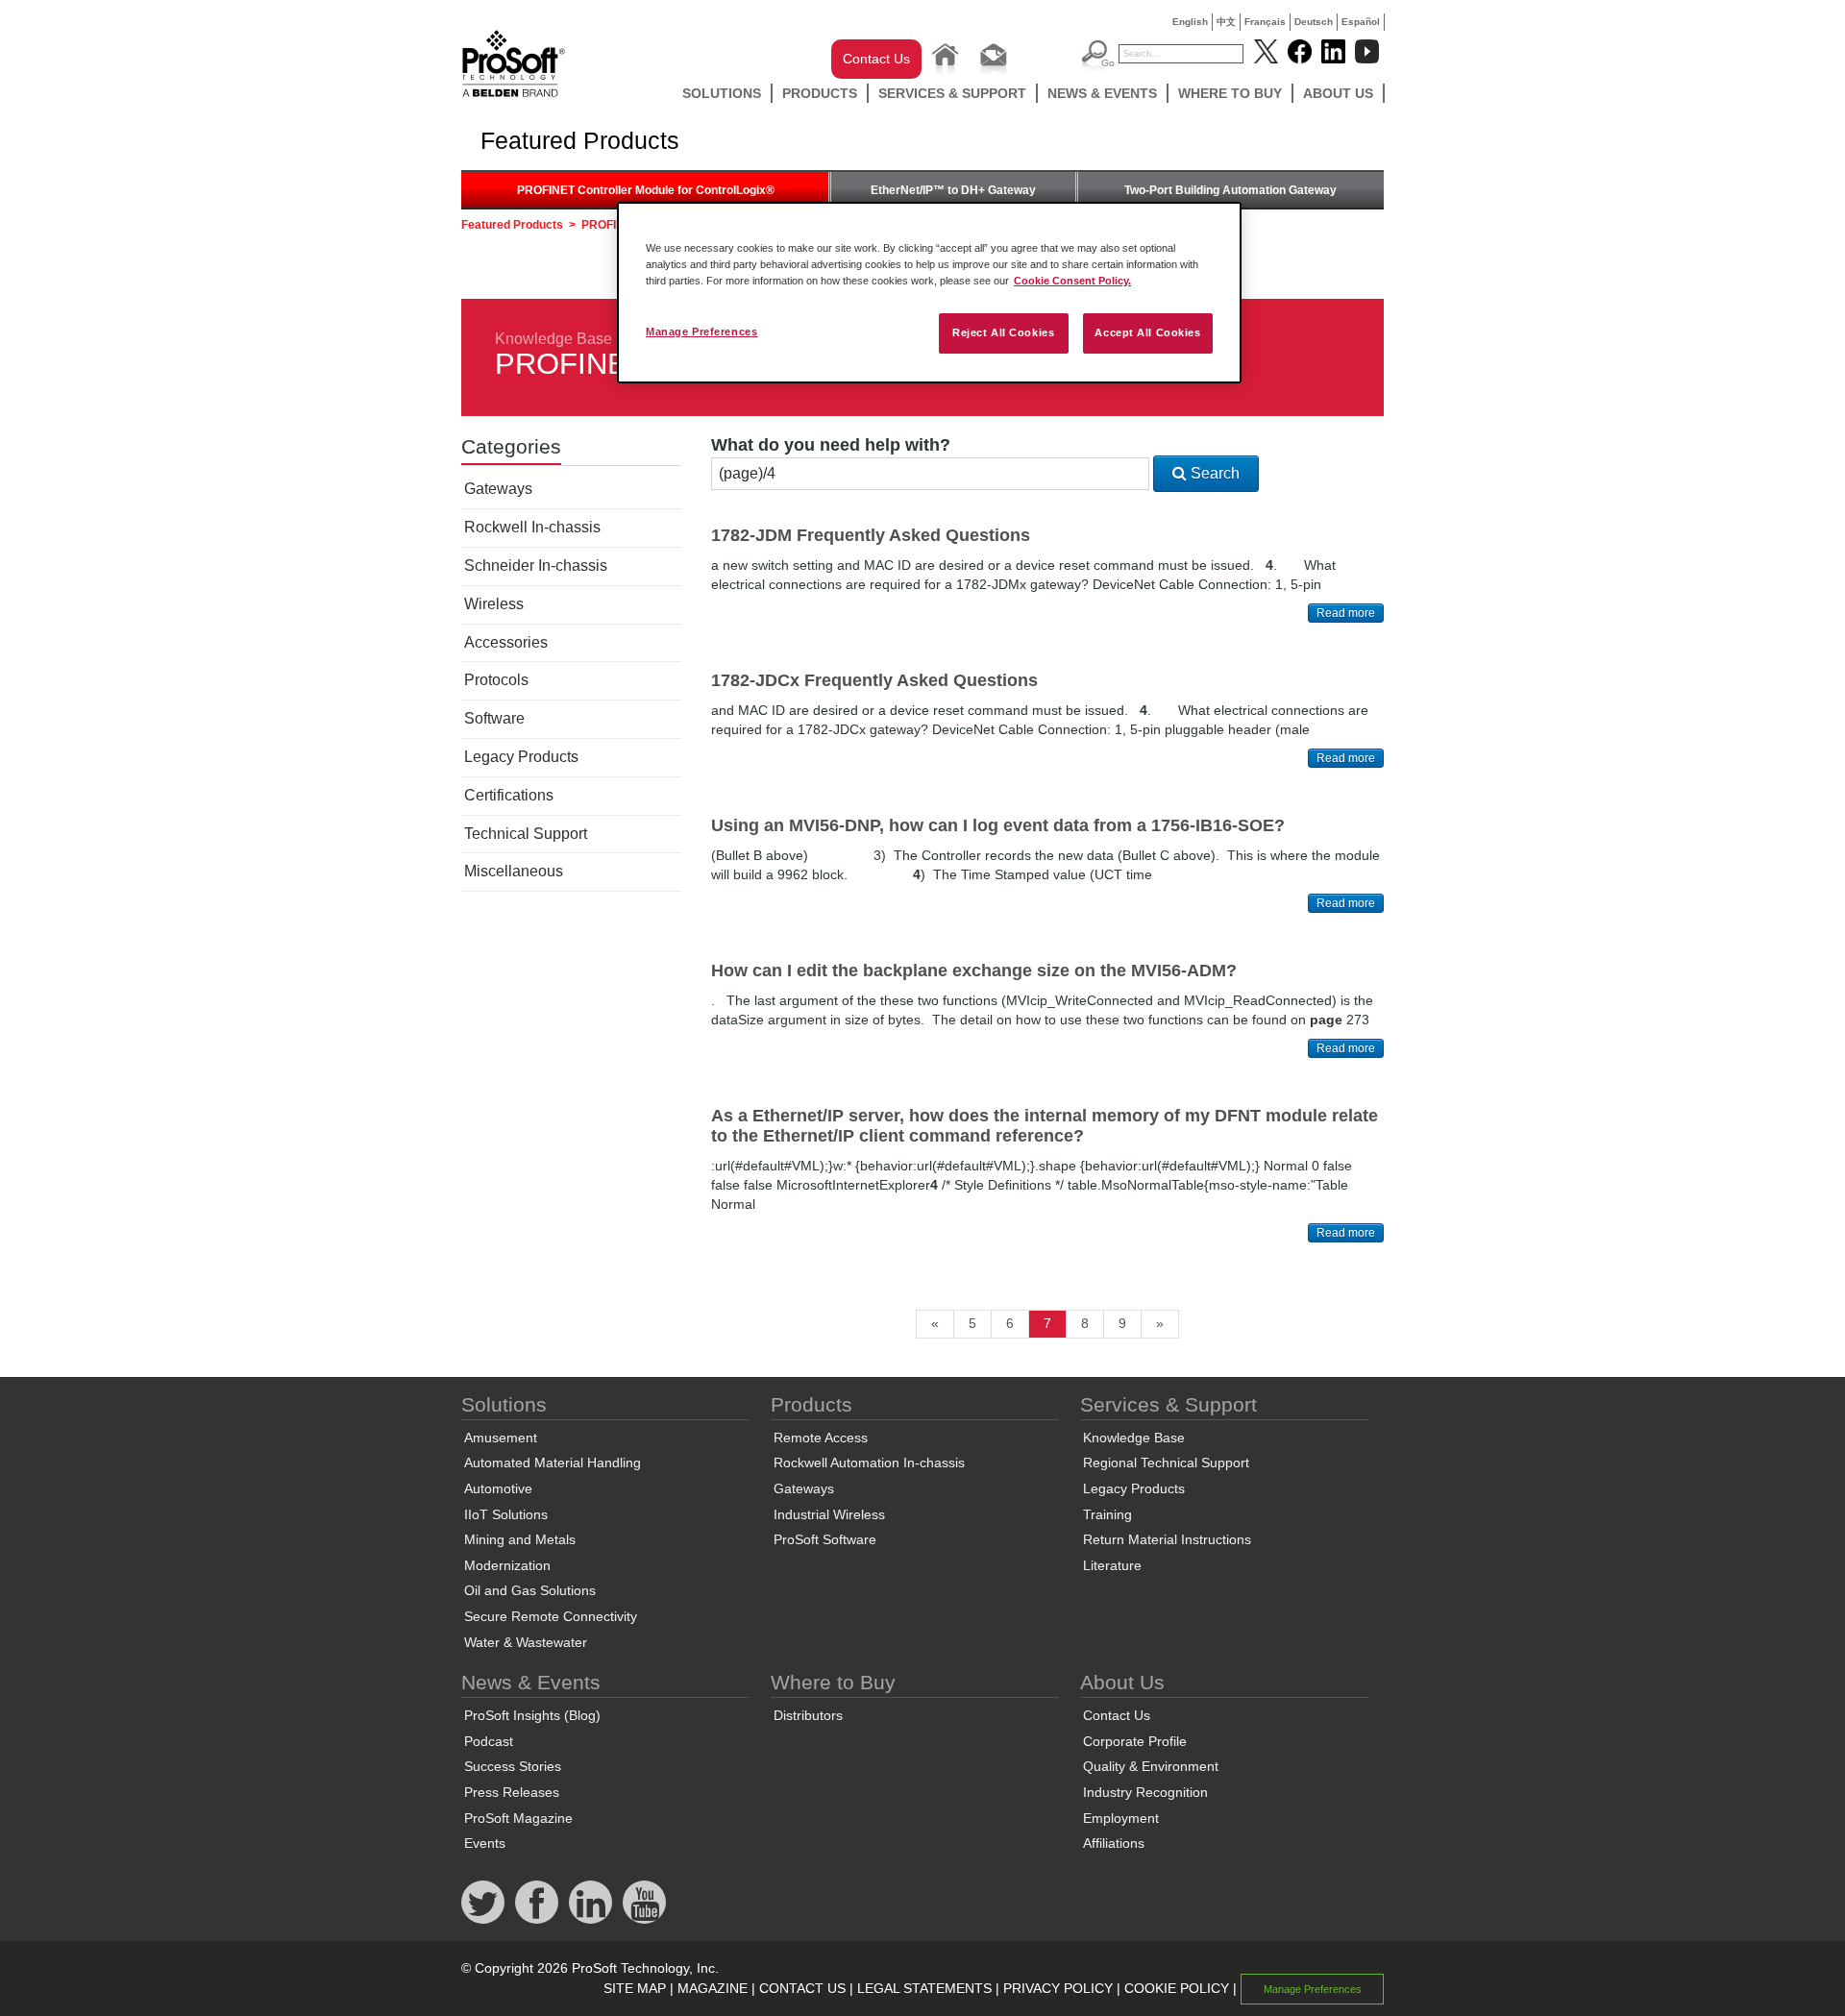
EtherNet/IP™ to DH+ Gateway (953, 190)
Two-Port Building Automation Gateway (1230, 190)
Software (494, 718)
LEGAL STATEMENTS (924, 1988)
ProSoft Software (825, 1539)
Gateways (498, 489)
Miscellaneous (514, 871)
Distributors (808, 1715)
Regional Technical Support (1166, 1463)
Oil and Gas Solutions (530, 1590)
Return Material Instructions (1167, 1539)
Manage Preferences (701, 332)
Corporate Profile (1135, 1741)
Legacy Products (521, 757)
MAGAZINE (713, 1988)
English (1190, 22)
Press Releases (512, 1792)
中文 (1226, 22)
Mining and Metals (520, 1539)
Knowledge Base (553, 339)
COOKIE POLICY (1177, 1988)
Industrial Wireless (829, 1514)
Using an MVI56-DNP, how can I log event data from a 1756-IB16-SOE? (998, 825)
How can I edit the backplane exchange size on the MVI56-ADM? (974, 971)
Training (1107, 1514)
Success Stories (513, 1766)
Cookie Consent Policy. (1072, 281)
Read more (1346, 613)
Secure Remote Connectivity (551, 1616)
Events (485, 1843)
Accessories (506, 642)
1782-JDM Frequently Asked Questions (871, 535)
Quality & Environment (1151, 1766)
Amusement (501, 1438)
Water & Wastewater (526, 1642)
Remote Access (821, 1438)
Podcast (489, 1741)
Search (1213, 473)
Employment (1121, 1818)
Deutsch (1314, 22)
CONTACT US (802, 1988)
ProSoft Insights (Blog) (532, 1715)
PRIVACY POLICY (1058, 1988)
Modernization (507, 1565)
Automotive (498, 1488)
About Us (1338, 93)
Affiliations (1114, 1843)
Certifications (509, 795)
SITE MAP (635, 1988)
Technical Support (526, 834)
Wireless (494, 604)
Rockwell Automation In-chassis (869, 1463)
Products (820, 93)
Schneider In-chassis (536, 565)
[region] (929, 293)
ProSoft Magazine (518, 1818)
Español (1361, 22)
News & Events (1102, 93)
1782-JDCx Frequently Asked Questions (874, 680)
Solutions (722, 93)
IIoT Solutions (506, 1514)
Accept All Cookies (1147, 332)
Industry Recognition (1145, 1792)
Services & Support (952, 93)
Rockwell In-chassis (532, 527)
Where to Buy (1230, 93)
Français (1265, 22)
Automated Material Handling (553, 1463)
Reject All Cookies (1003, 332)
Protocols (496, 680)
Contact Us (876, 59)
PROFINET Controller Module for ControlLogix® (646, 190)
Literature (1112, 1565)
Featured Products (512, 225)
